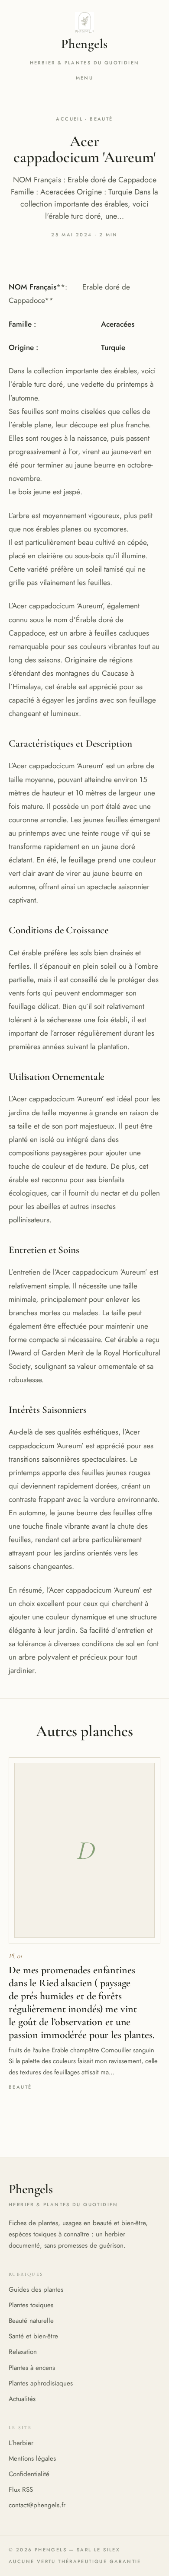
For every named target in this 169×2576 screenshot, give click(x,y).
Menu (85, 78)
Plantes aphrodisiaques (41, 2383)
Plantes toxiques (31, 2305)
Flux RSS (21, 2490)
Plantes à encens (32, 2368)
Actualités (22, 2399)
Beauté (101, 119)
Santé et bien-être (33, 2336)
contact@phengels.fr (37, 2505)
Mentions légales (32, 2458)
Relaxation (23, 2352)
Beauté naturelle (31, 2321)
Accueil (69, 119)
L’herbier (21, 2443)
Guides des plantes (36, 2290)
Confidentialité (29, 2474)
